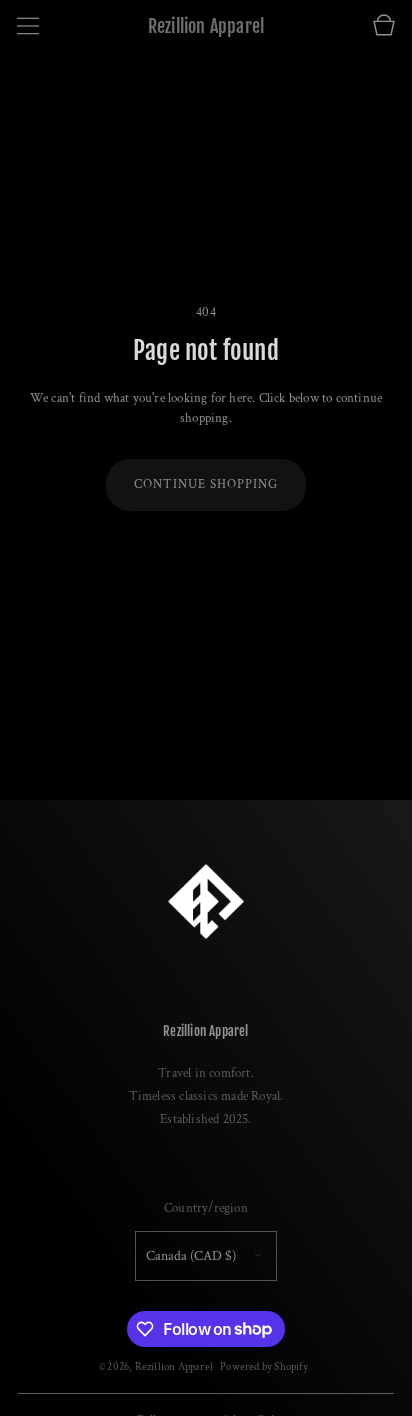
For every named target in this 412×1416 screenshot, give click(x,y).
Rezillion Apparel (174, 1366)
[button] (28, 26)
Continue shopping (206, 484)
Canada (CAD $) (191, 1256)
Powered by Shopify (264, 1366)
